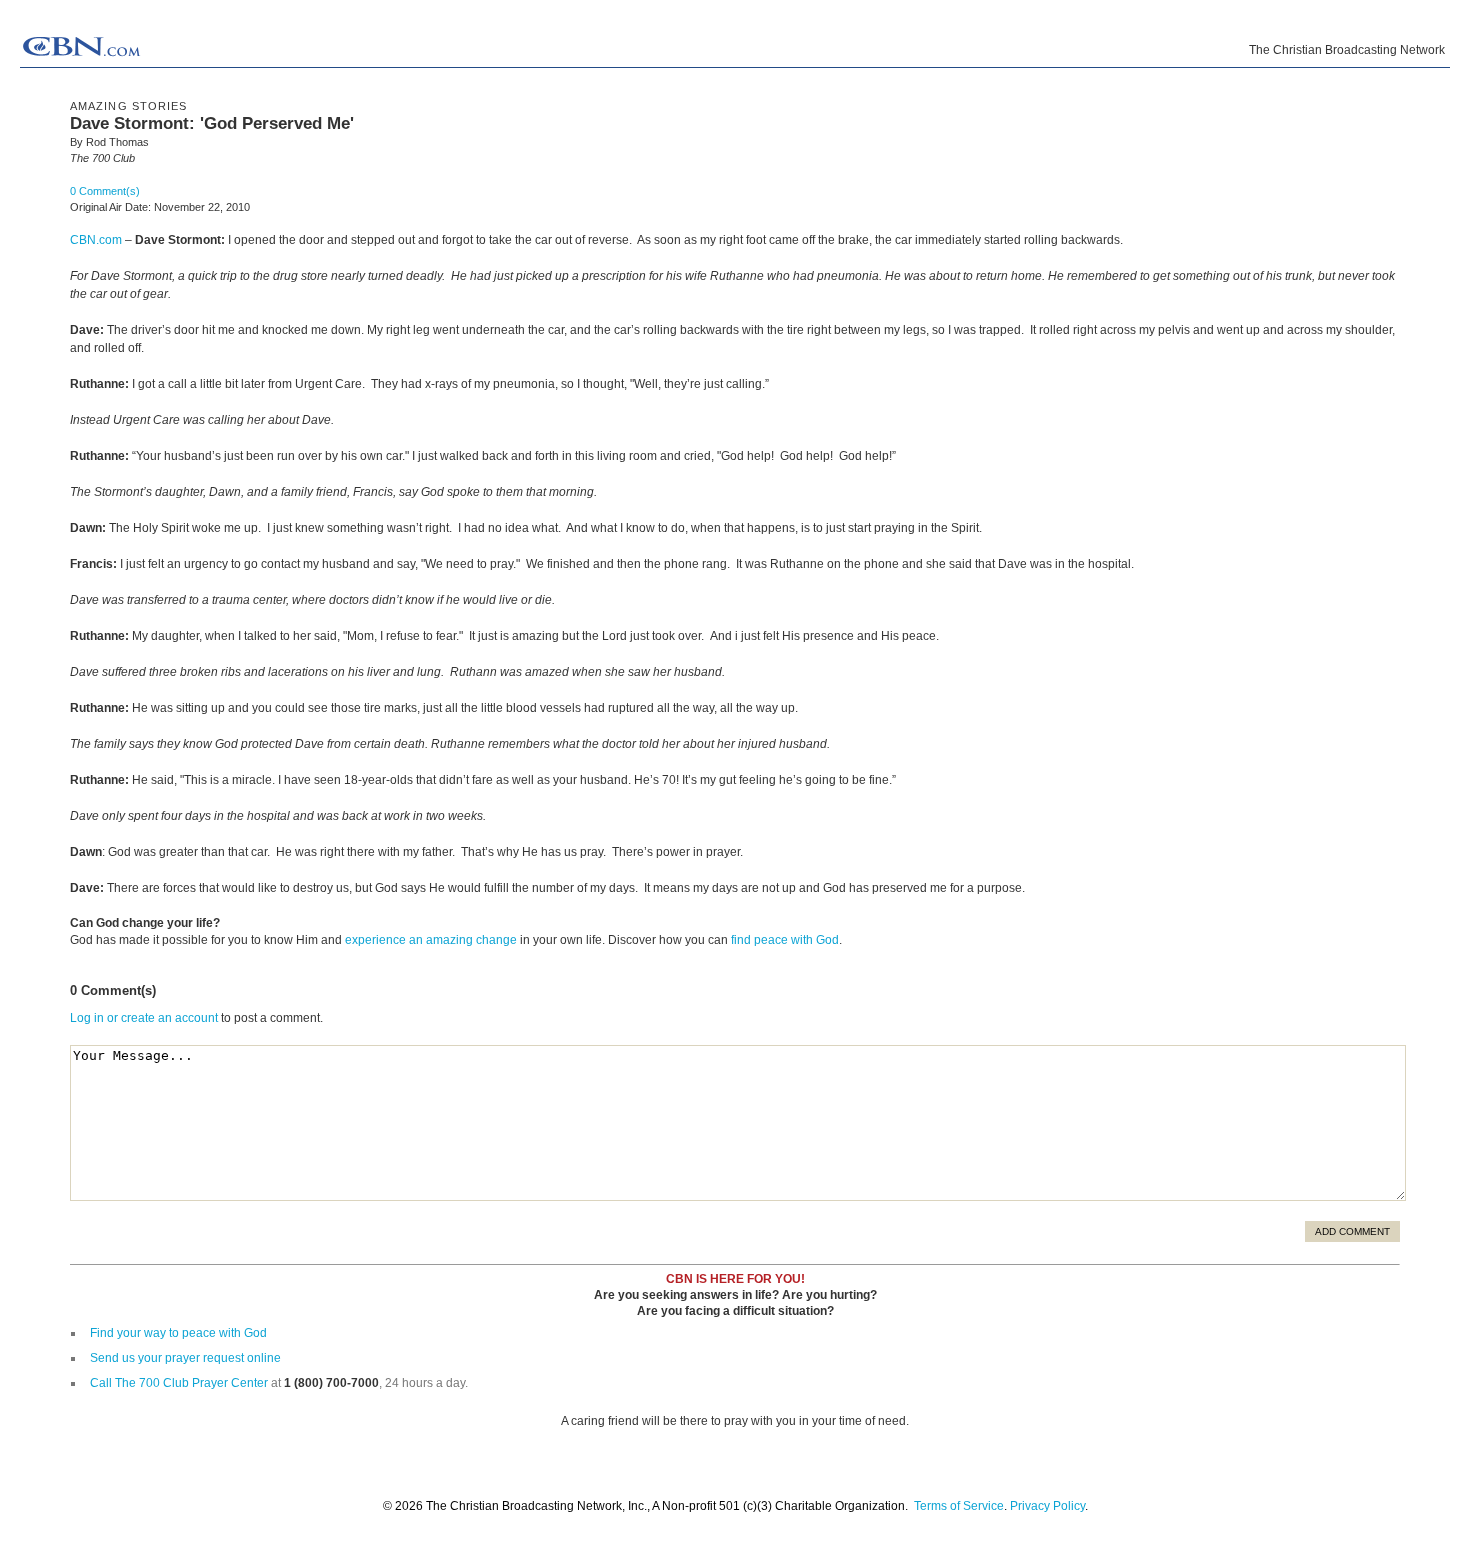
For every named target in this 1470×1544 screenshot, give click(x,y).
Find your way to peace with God (178, 1333)
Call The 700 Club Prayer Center (179, 1383)
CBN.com (96, 240)
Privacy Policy (1047, 1506)
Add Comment (1352, 1231)
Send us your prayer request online (185, 1358)
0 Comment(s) (105, 191)
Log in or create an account (144, 1018)
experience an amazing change (431, 940)
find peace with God (785, 940)
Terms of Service (959, 1506)
